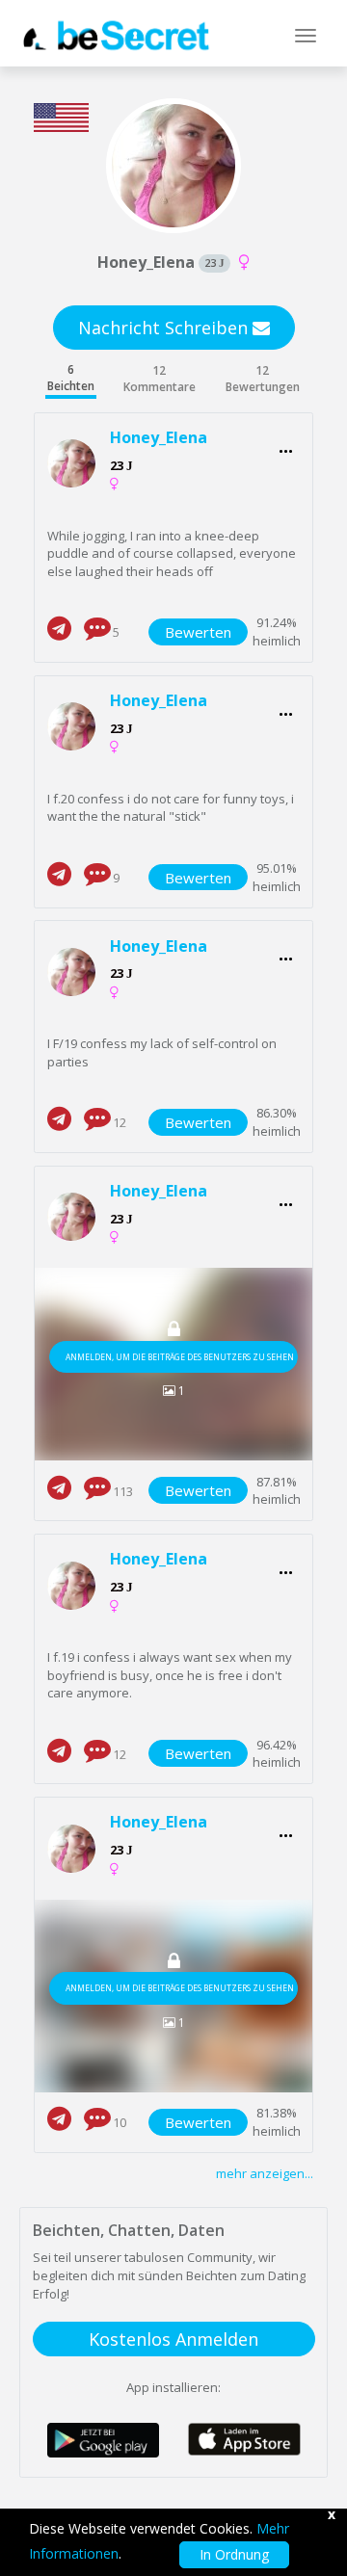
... (286, 446)
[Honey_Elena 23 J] (79, 464)
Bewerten (198, 632)
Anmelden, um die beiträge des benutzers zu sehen (180, 1357)
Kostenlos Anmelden (173, 2339)
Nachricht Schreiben (165, 328)
